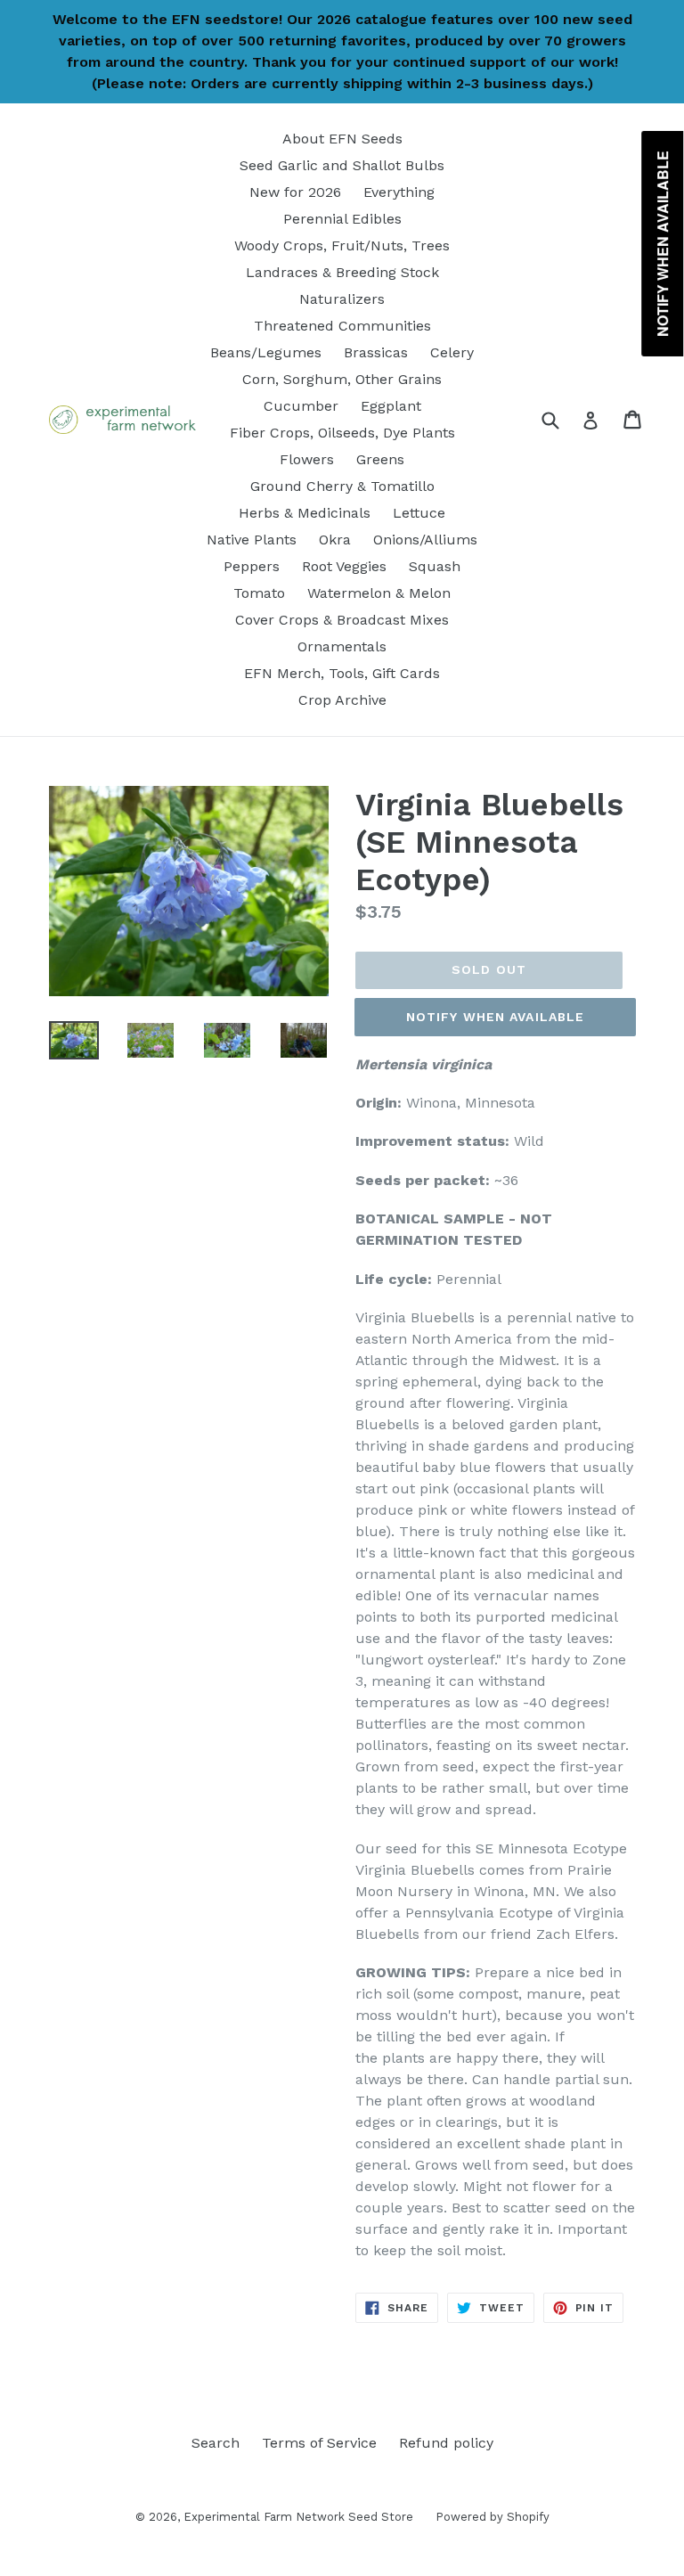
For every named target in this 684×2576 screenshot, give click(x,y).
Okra (335, 540)
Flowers (307, 459)
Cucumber (301, 406)
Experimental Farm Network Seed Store (298, 2517)
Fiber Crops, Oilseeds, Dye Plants (342, 433)
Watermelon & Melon (379, 593)
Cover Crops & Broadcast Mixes (342, 620)
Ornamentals (342, 646)
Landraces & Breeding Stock (342, 272)
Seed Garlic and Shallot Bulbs (342, 165)
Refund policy (446, 2443)
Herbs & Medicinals (305, 513)
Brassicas (376, 352)
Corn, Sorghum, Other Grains (342, 379)
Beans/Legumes (266, 352)
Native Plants (252, 540)
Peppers (252, 566)
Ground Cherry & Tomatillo (342, 486)
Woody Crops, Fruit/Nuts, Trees (342, 245)
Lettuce (419, 513)
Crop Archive (342, 700)
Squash (435, 566)
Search (216, 2443)
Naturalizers (342, 299)
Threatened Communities (342, 326)
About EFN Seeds (342, 139)
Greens (380, 459)
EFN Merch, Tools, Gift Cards (342, 673)
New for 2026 (295, 192)
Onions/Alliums (425, 540)
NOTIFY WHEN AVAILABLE (496, 1017)
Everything (399, 192)
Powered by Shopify (493, 2517)
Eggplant (391, 406)
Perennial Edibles (342, 219)
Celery (452, 352)
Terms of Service (319, 2443)
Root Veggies (344, 566)
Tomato (259, 593)
